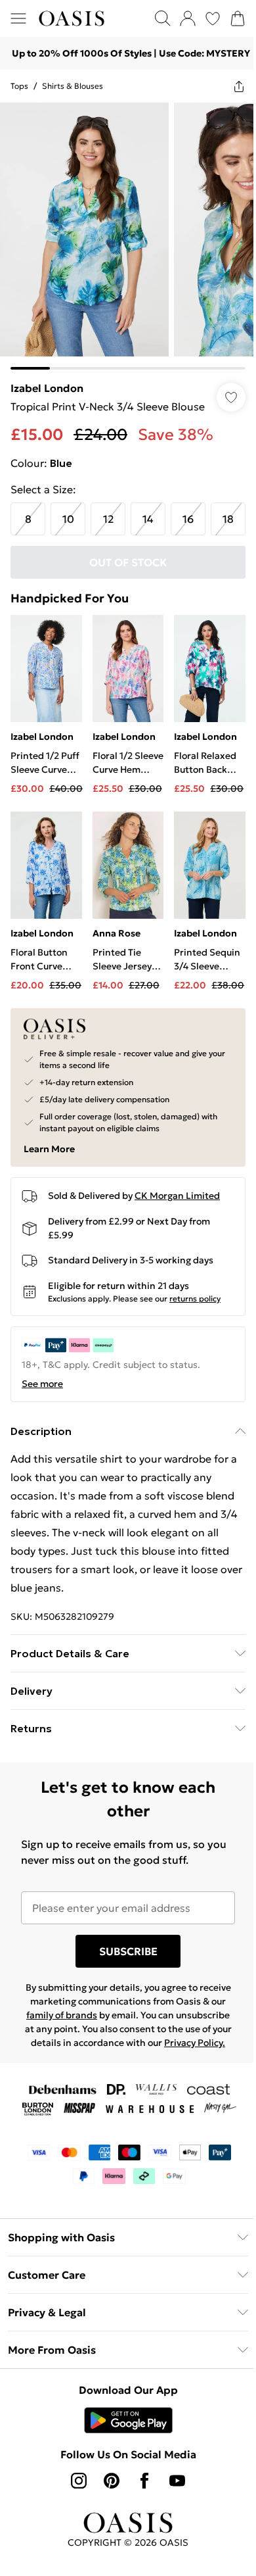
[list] (128, 236)
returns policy (195, 1299)
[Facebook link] (144, 2481)
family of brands (62, 2015)
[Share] (239, 86)
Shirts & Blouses (73, 86)
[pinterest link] (112, 2481)
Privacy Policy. (195, 2043)
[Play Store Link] (128, 2420)
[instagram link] (79, 2481)
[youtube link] (177, 2481)
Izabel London (47, 388)
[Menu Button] (18, 18)
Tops (19, 86)
